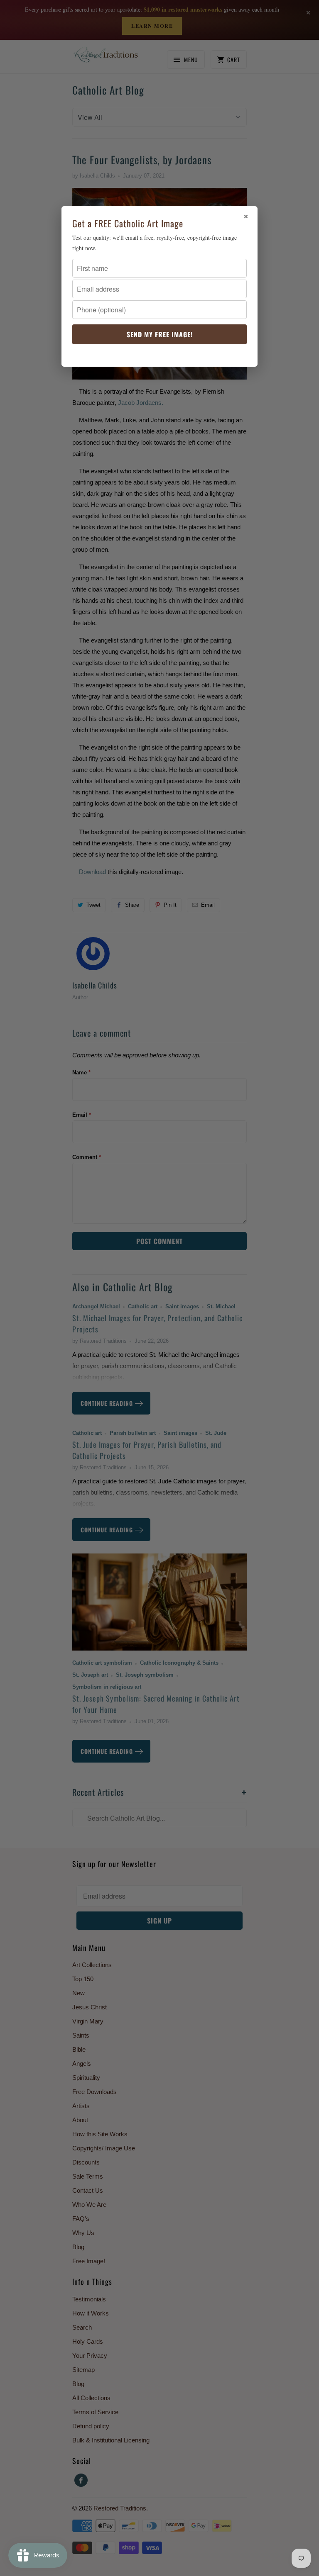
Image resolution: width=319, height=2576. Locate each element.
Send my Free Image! (160, 334)
